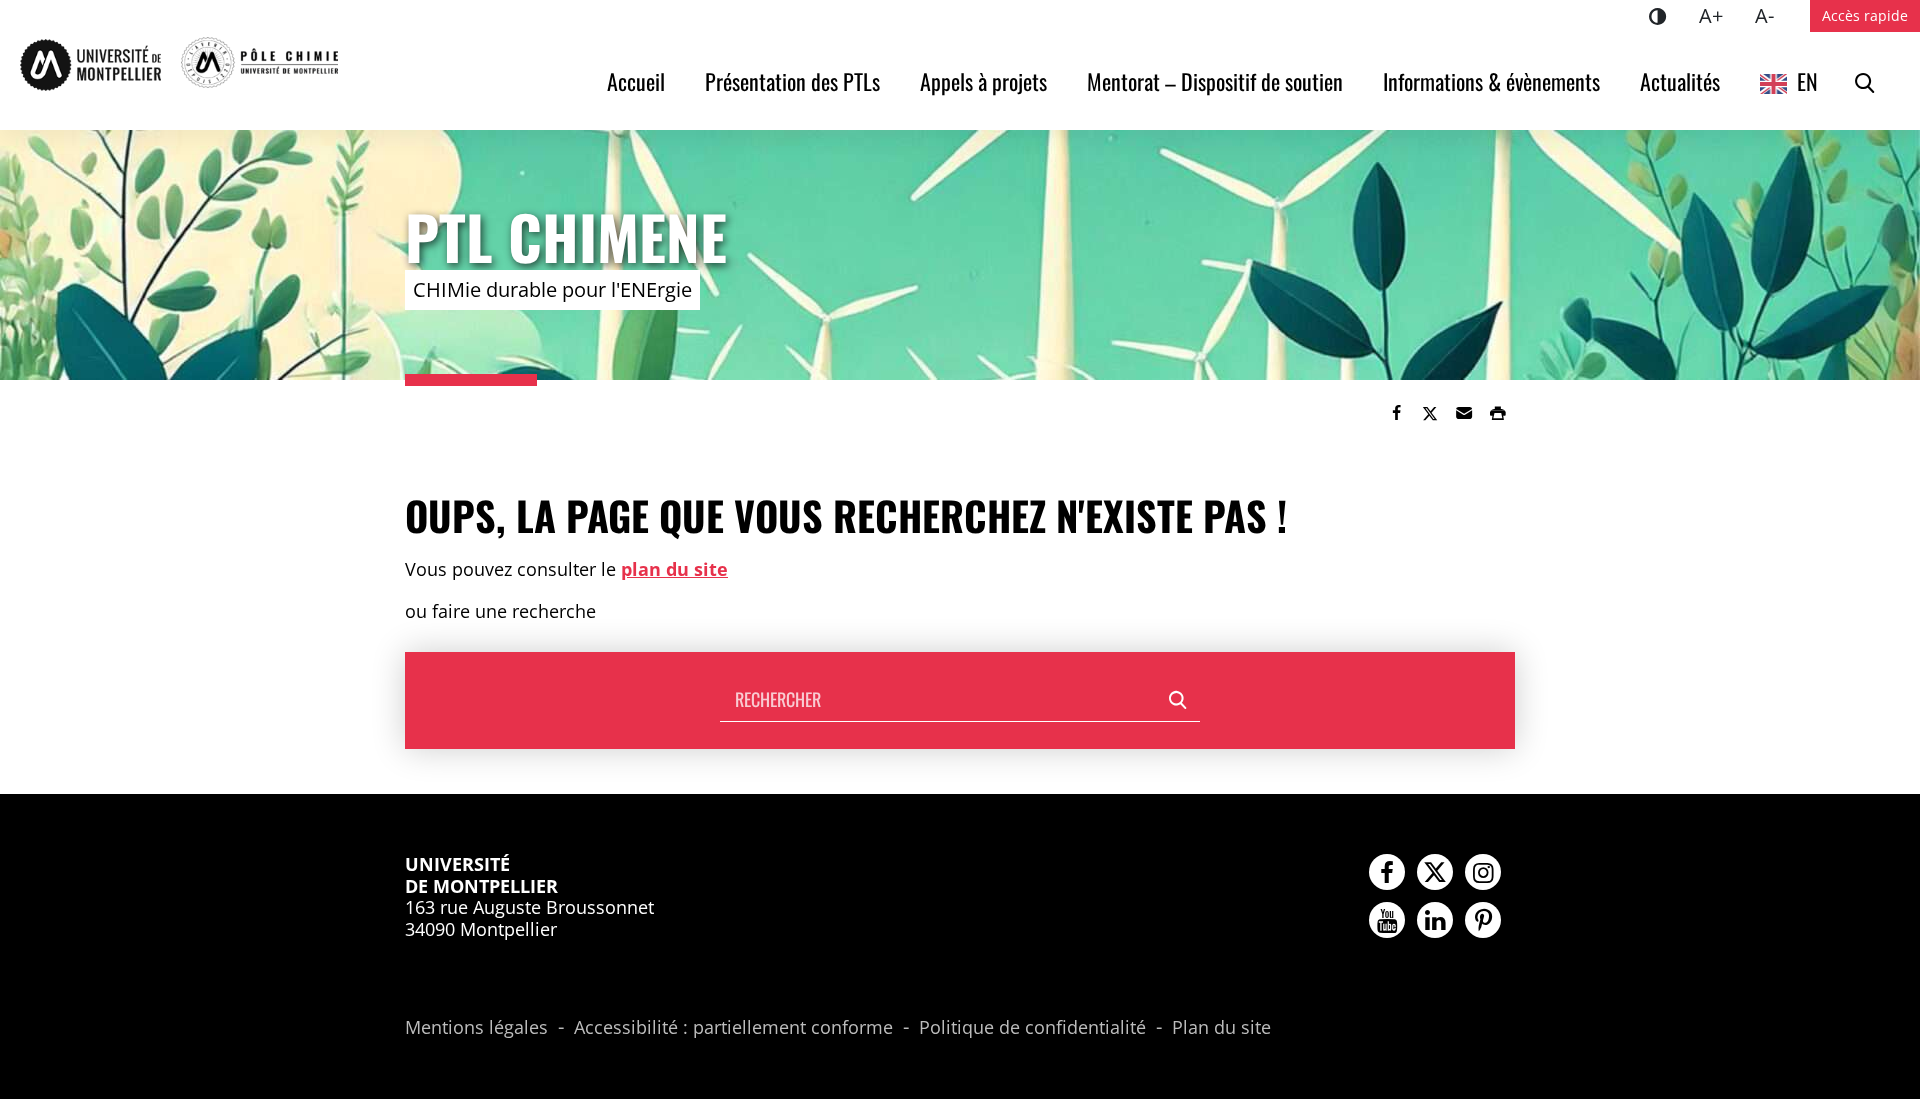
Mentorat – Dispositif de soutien (1215, 81)
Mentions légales (476, 1028)
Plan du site (1221, 1028)
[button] (1464, 413)
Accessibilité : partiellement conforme (733, 1028)
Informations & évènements (1491, 81)
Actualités (1680, 81)
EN (1807, 81)
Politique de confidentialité (1032, 1028)
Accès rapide (1865, 15)
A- (1772, 15)
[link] (1396, 413)
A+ (1719, 15)
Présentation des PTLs (792, 81)
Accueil (636, 81)
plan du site (674, 569)
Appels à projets (983, 81)
